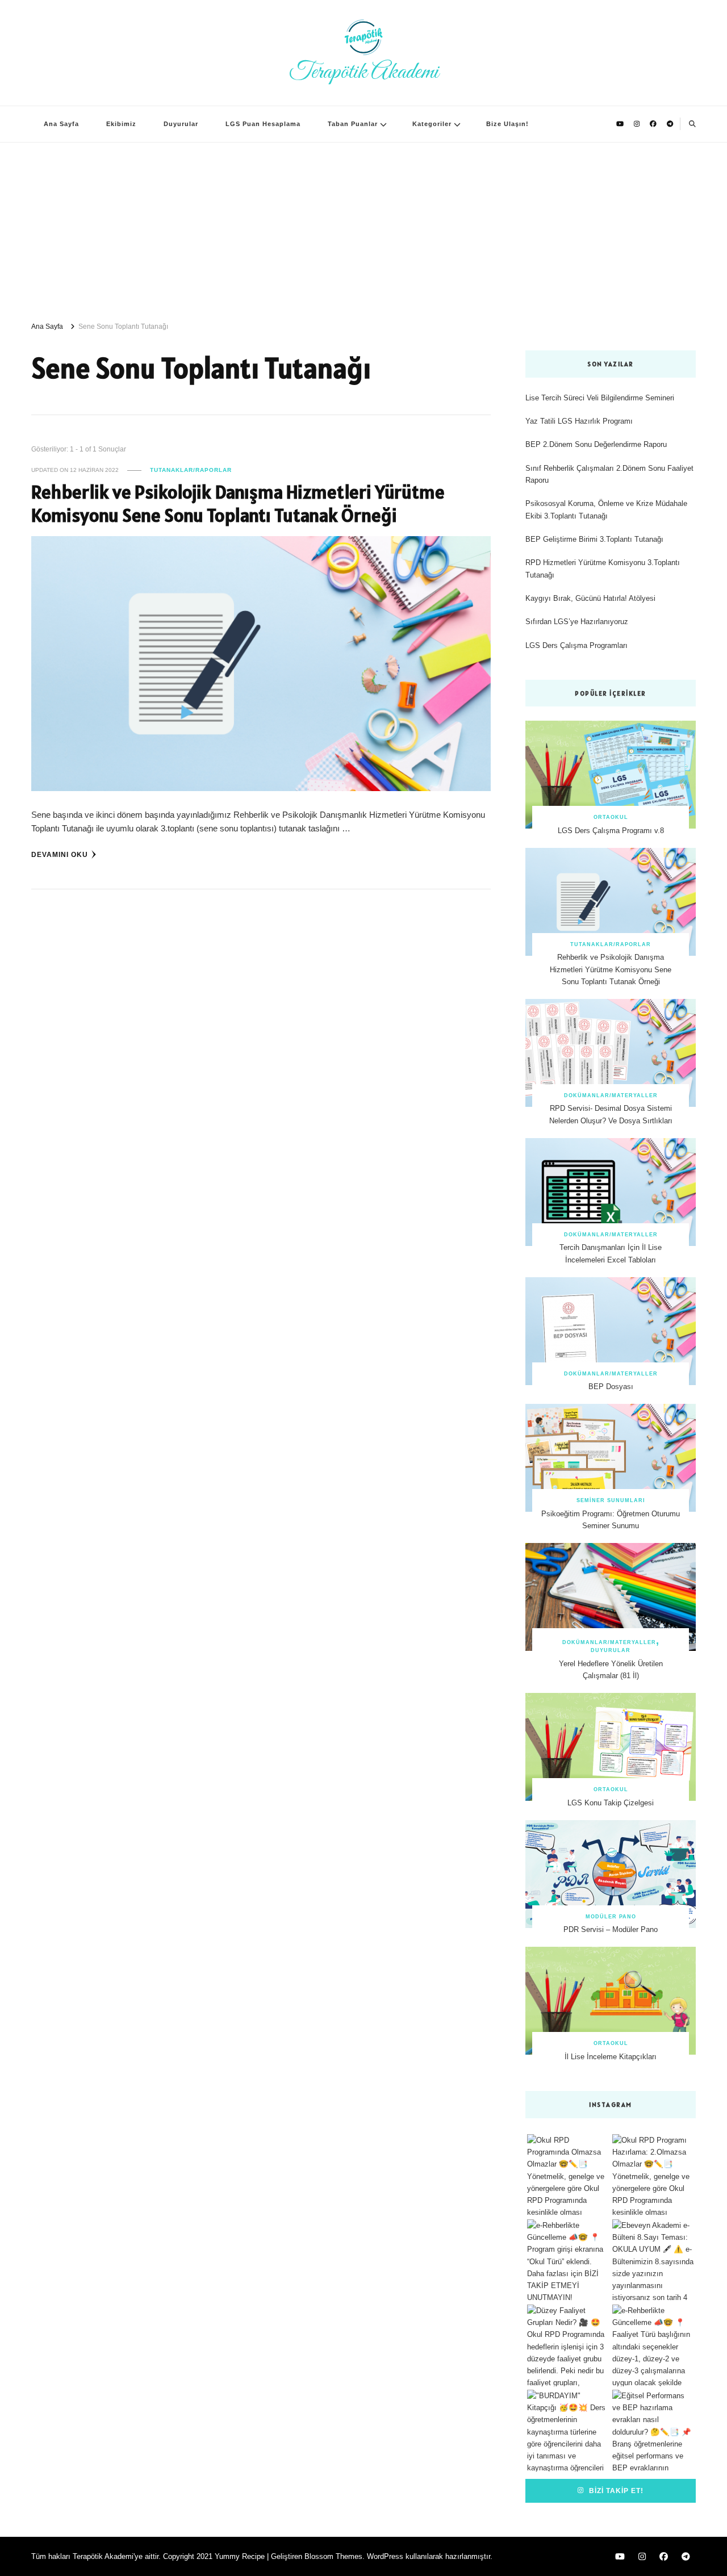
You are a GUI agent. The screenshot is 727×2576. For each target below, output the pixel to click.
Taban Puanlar (353, 124)
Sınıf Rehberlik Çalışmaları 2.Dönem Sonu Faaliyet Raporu (609, 474)
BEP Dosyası (611, 1387)
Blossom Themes (333, 2556)
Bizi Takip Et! (615, 2491)
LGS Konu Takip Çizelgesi (611, 1803)
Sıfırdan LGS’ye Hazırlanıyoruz (577, 622)
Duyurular (181, 124)
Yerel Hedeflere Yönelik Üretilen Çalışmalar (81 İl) (611, 1670)
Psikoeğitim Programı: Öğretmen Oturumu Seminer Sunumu (611, 1520)
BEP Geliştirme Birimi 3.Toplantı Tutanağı (594, 539)
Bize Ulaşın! (507, 124)
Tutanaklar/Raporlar (191, 470)
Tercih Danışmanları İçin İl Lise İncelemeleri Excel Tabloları (611, 1253)
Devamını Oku (60, 854)
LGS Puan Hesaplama (263, 124)
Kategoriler (432, 124)
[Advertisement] (363, 228)
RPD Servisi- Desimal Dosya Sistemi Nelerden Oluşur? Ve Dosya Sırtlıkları (611, 1114)
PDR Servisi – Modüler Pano (611, 1929)
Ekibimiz (121, 124)
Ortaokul (611, 817)
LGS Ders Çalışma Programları (576, 645)
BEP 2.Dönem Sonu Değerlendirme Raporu (596, 444)
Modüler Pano (611, 1917)
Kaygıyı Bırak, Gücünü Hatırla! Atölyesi (590, 598)
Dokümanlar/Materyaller (611, 1095)
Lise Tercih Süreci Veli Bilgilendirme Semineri (600, 398)
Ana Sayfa (61, 124)
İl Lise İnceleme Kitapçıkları (611, 2057)
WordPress (385, 2556)
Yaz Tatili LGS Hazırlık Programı (579, 421)
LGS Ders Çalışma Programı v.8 (611, 831)
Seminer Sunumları (611, 1500)
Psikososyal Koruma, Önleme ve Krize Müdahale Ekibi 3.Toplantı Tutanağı (606, 509)
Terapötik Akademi (364, 72)
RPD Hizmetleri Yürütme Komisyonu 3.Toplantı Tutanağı (603, 568)
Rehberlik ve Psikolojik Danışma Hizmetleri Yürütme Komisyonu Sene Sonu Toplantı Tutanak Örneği (238, 504)
